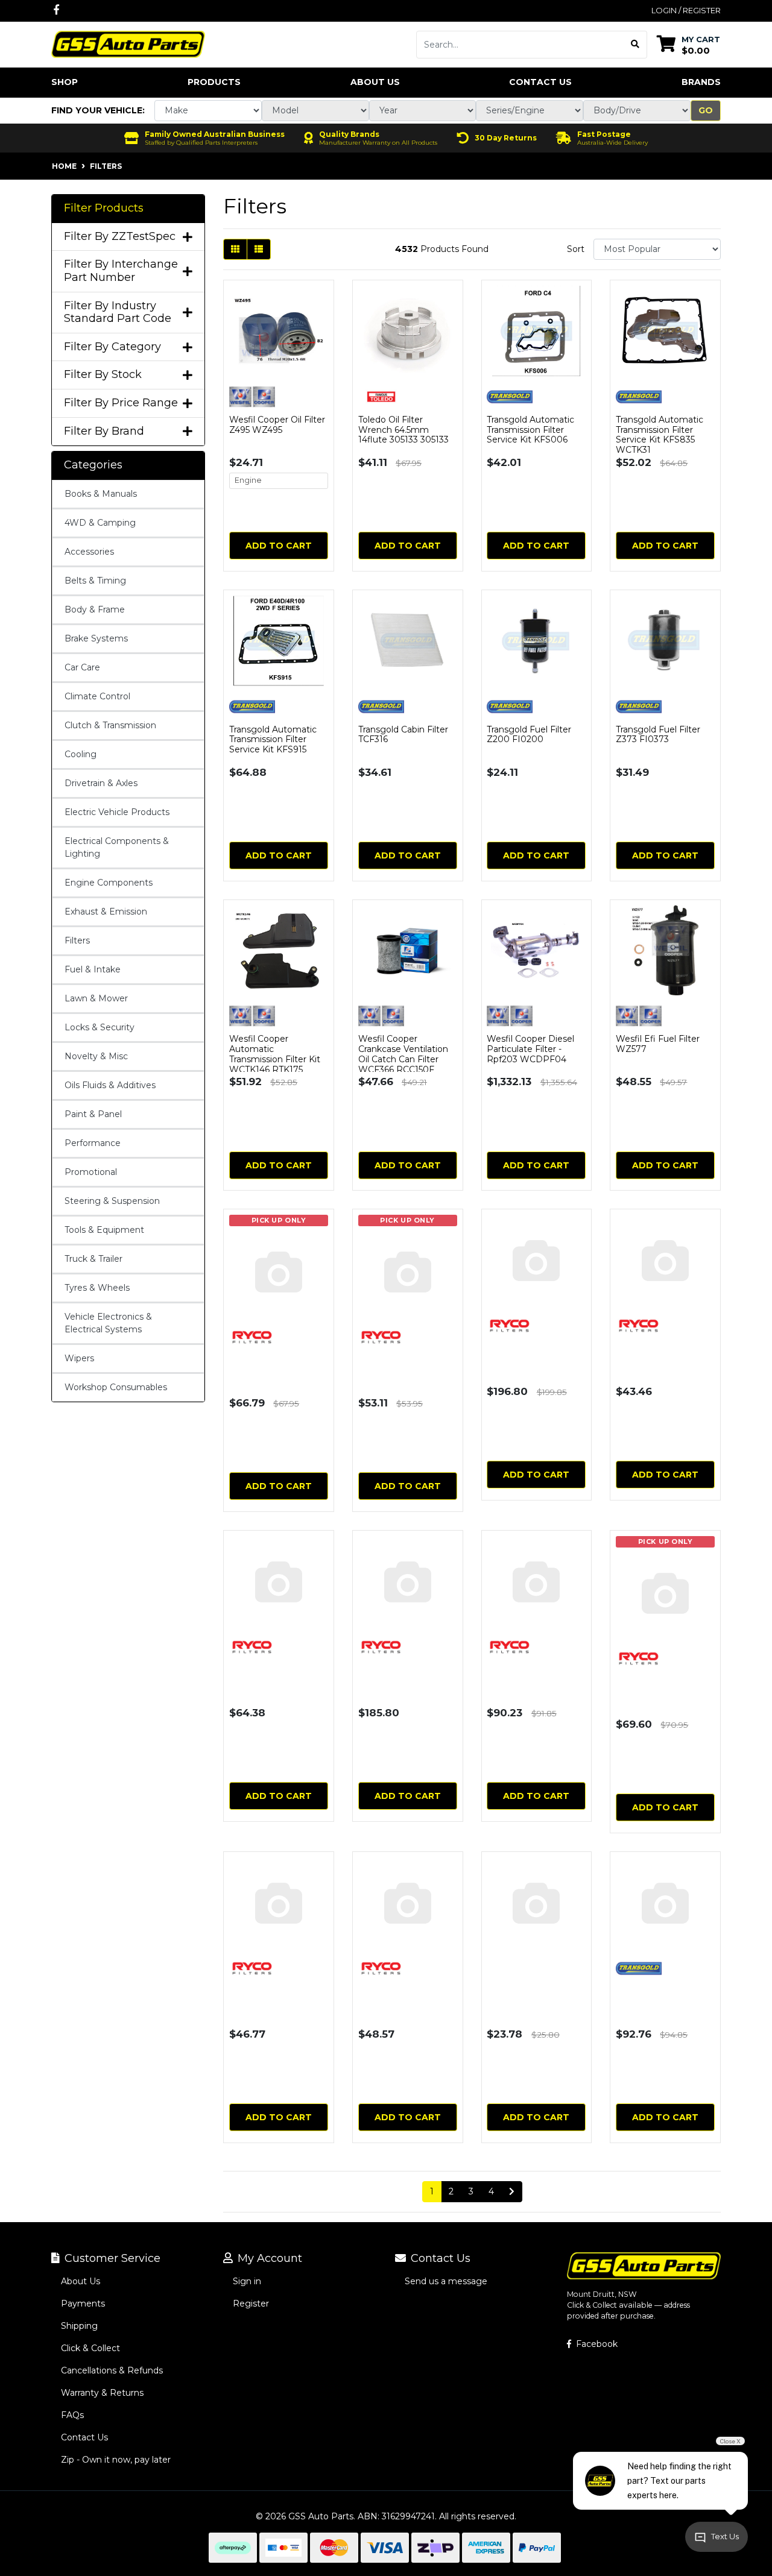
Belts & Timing (95, 581)
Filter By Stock (103, 375)
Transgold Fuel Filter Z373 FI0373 (658, 735)
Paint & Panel (93, 1114)
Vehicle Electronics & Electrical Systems (108, 1323)
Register (251, 2304)
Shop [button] (65, 82)
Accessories (89, 552)
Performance (93, 1143)
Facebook (596, 2344)
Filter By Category (112, 347)
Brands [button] (701, 82)
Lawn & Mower (96, 998)
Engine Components (109, 883)
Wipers (79, 1358)
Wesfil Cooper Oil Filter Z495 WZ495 (277, 425)
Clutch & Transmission (110, 725)
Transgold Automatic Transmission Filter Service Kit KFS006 (530, 430)
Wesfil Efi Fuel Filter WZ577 (658, 1044)
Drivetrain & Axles (101, 783)
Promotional (91, 1172)
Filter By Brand (104, 431)
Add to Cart (279, 546)
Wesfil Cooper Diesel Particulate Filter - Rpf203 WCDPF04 (530, 1049)
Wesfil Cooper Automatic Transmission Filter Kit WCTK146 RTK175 (275, 1054)
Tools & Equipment (104, 1230)
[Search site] (635, 45)
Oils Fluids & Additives (110, 1085)
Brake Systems (96, 638)
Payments (83, 2304)
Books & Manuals (101, 494)
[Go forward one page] (512, 2192)
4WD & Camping (100, 523)
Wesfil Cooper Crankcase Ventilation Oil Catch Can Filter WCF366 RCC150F (403, 1054)
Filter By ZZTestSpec (120, 237)
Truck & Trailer (93, 1259)
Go (706, 110)
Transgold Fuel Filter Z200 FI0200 (529, 735)
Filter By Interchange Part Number (121, 271)
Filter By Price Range (121, 403)
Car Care (82, 667)
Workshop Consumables (116, 1387)
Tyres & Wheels (97, 1288)
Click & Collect (90, 2348)
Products (214, 82)
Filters (77, 940)
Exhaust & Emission (106, 912)
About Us (375, 82)
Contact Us (540, 82)
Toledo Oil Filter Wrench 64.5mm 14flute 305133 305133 (403, 430)
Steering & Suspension (112, 1201)
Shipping (79, 2326)
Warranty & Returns (102, 2393)
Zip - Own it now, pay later (116, 2460)
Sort (576, 249)
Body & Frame (95, 609)
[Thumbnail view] (235, 249)
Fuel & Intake (93, 969)
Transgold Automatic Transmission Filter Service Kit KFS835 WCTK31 (660, 435)
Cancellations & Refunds (112, 2370)
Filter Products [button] (104, 208)
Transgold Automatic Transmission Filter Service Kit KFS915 (273, 740)
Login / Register (686, 10)
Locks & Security (100, 1027)
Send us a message (446, 2281)
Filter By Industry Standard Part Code (118, 313)
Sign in (247, 2281)
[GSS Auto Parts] (128, 43)
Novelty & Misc (96, 1056)
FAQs (72, 2415)
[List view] (259, 249)
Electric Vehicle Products (117, 812)
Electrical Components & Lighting (117, 847)
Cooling (81, 754)
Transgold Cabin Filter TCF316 (403, 735)
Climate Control (97, 696)
